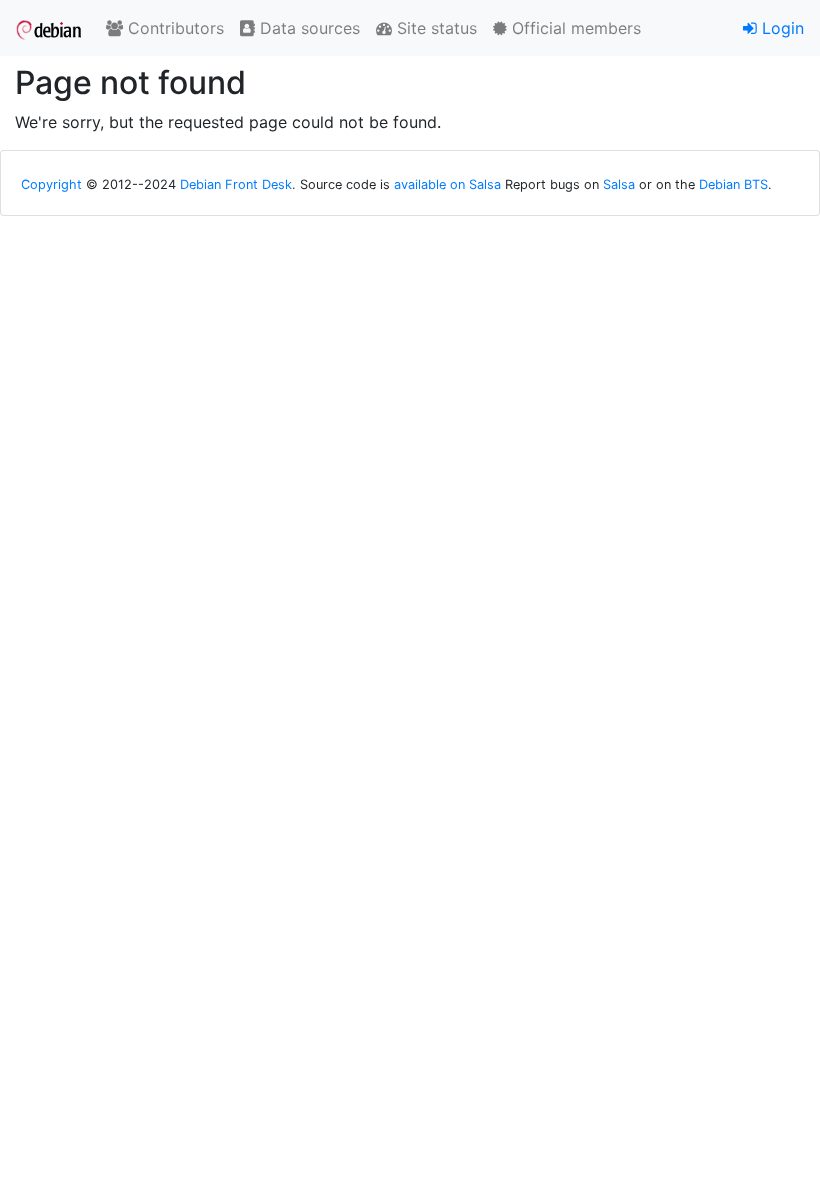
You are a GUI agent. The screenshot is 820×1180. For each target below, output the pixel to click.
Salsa (619, 184)
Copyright (51, 184)
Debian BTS (733, 184)
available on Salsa (447, 184)
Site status (434, 28)
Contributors (173, 28)
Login (780, 28)
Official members (574, 28)
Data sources (307, 28)
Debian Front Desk (236, 184)
